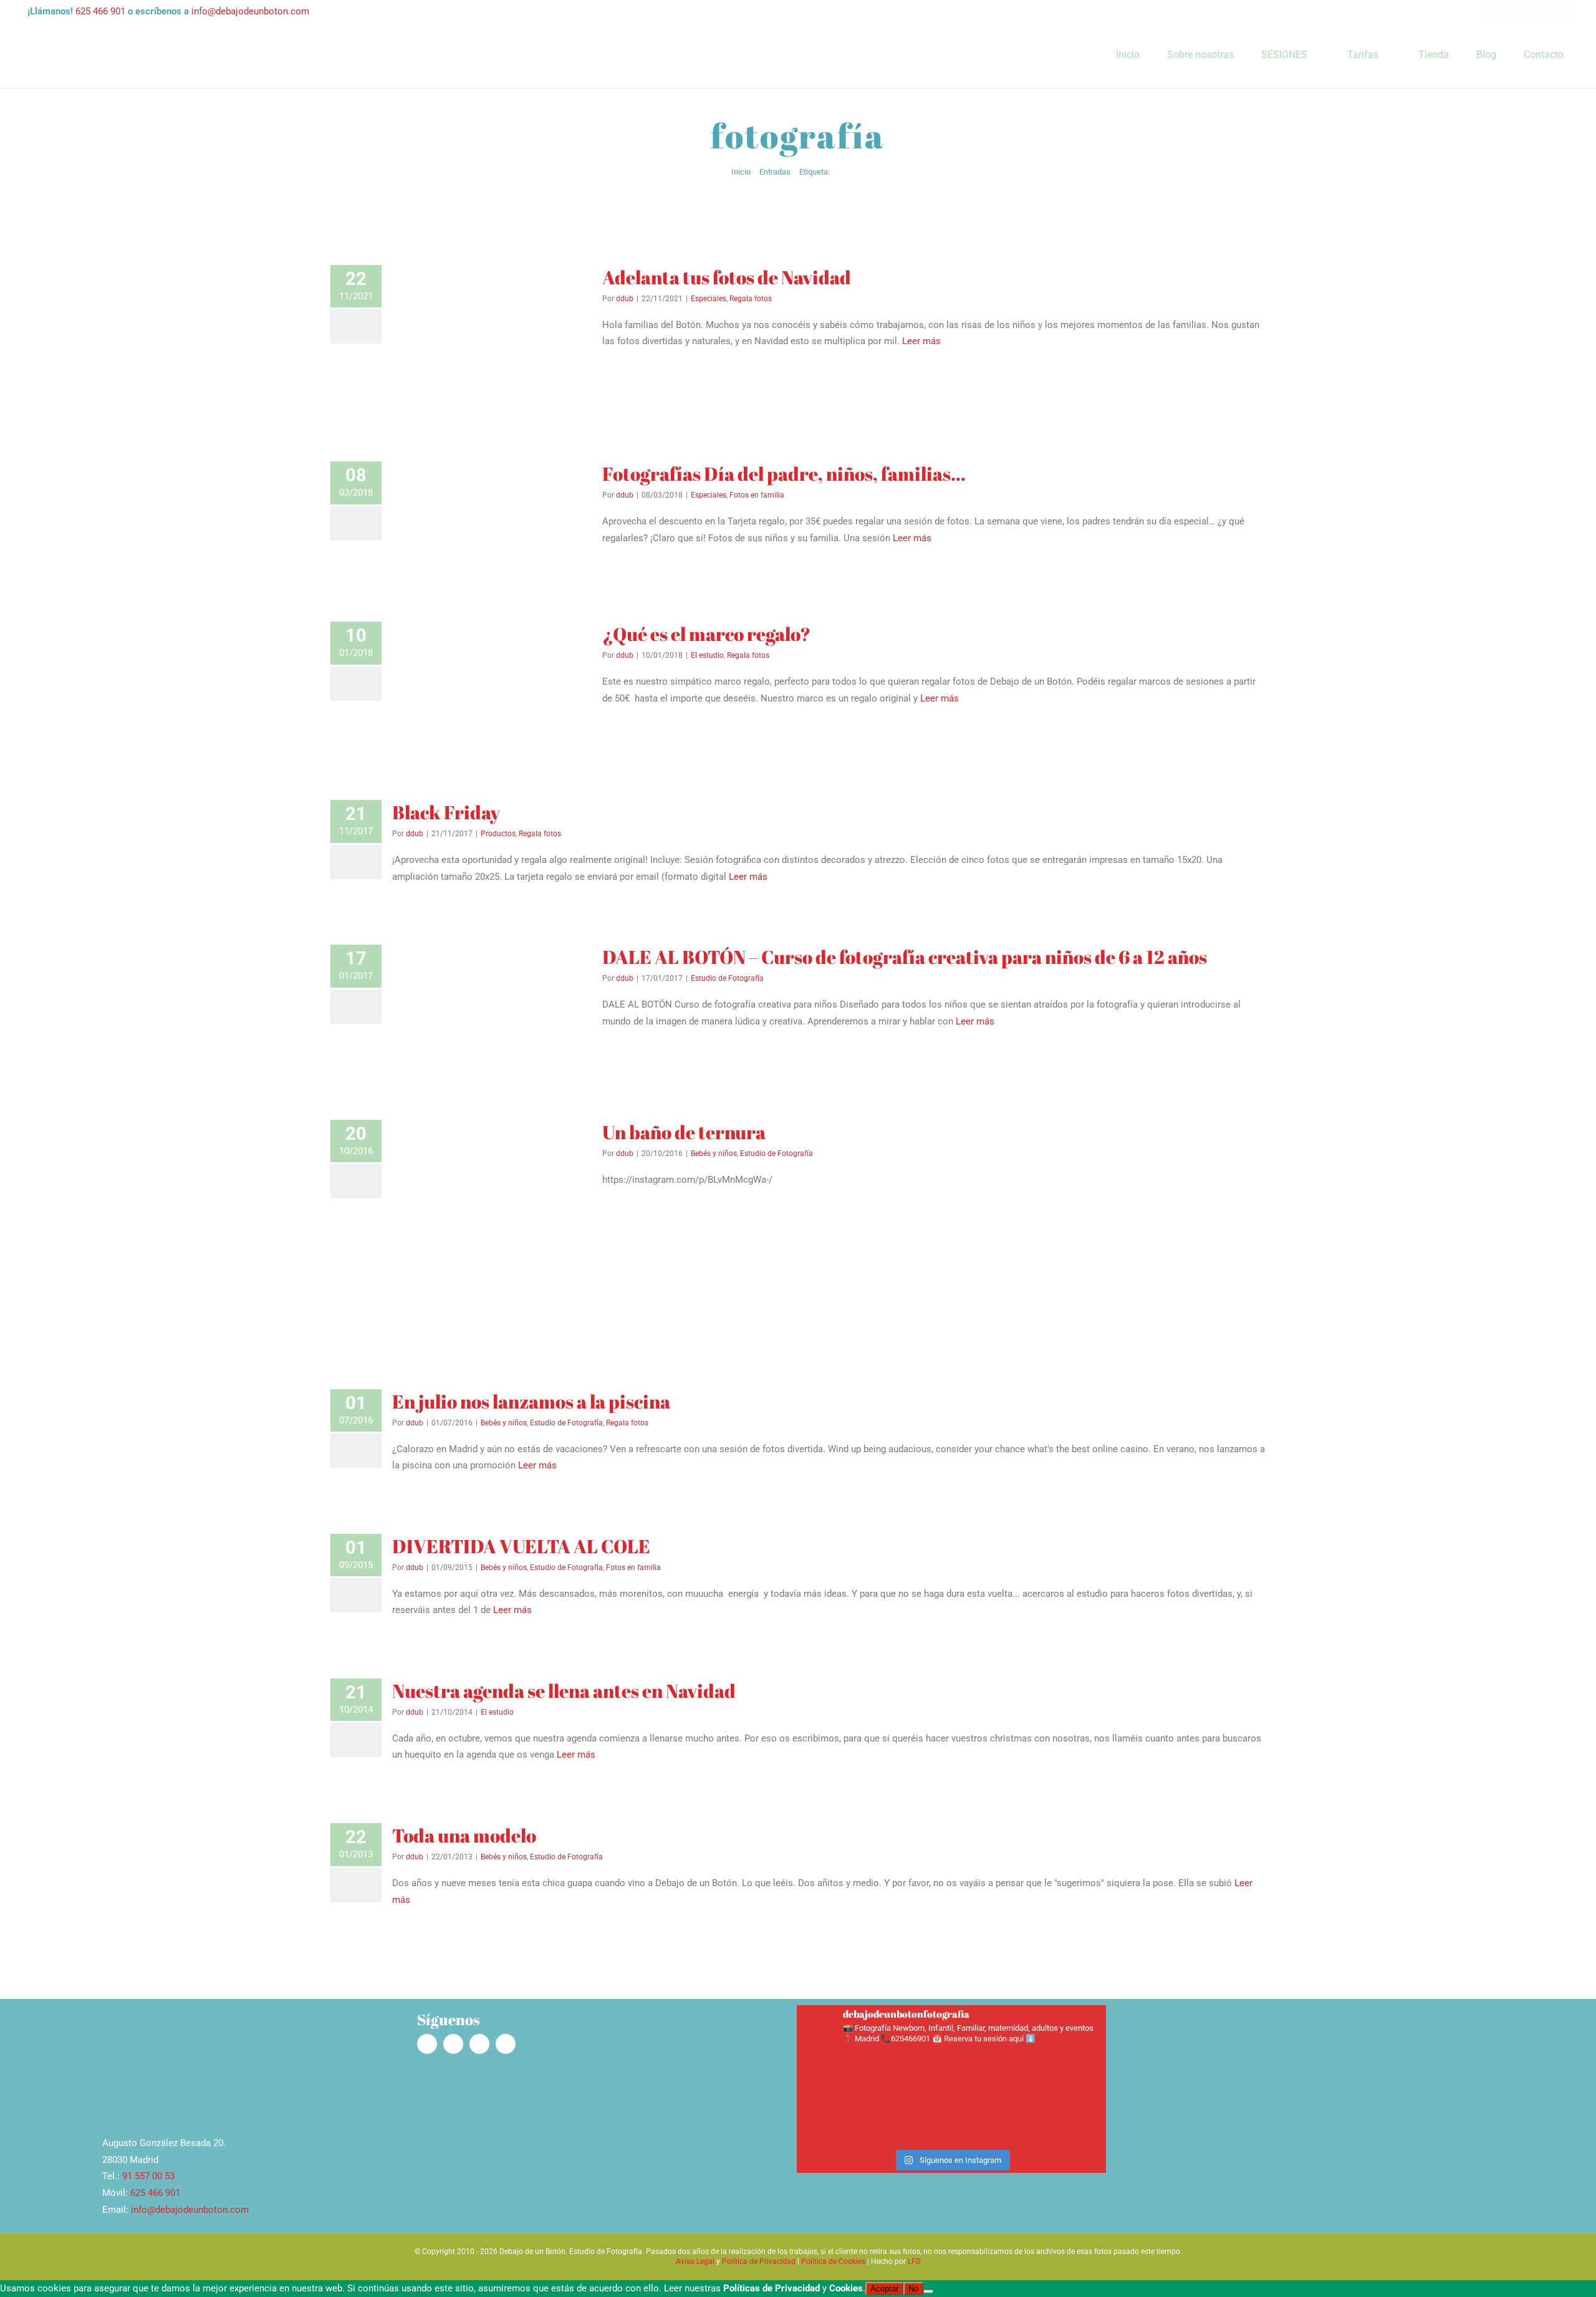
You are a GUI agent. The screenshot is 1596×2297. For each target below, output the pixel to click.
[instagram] (1516, 11)
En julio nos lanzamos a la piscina (531, 1401)
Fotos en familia (757, 495)
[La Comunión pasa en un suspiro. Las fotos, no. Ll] (1066, 2118)
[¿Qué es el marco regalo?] (492, 687)
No (913, 2289)
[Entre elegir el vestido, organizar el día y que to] (990, 2118)
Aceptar (884, 2289)
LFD (914, 2261)
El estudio (707, 655)
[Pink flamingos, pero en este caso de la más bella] (990, 2074)
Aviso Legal (695, 2261)
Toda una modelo (464, 1835)
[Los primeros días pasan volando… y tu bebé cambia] (913, 2118)
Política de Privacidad (759, 2261)
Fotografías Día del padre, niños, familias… (784, 474)
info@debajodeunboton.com (250, 11)
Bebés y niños (714, 1153)
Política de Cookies (833, 2261)
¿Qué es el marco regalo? (706, 634)
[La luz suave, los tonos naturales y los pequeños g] (1066, 2074)
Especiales (709, 299)
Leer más (921, 341)
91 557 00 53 (148, 2176)
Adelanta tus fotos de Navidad (727, 277)
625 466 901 (100, 11)
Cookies (846, 2288)
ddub (625, 299)
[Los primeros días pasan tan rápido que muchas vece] (836, 2118)
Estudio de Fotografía (727, 978)
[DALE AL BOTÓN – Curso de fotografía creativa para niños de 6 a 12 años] (492, 1009)
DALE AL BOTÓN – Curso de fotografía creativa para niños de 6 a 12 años (905, 957)
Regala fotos (751, 299)
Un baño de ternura (684, 1132)
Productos (498, 834)
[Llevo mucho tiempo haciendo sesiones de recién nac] (913, 2074)
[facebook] (1493, 11)
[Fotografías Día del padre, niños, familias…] (492, 518)
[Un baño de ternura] (492, 1231)
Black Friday (446, 812)
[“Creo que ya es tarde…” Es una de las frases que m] (836, 2074)
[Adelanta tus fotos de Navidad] (492, 340)
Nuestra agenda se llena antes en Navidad (564, 1691)
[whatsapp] (1560, 11)
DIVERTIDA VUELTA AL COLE (521, 1546)
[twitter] (1538, 11)
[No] (928, 2291)
